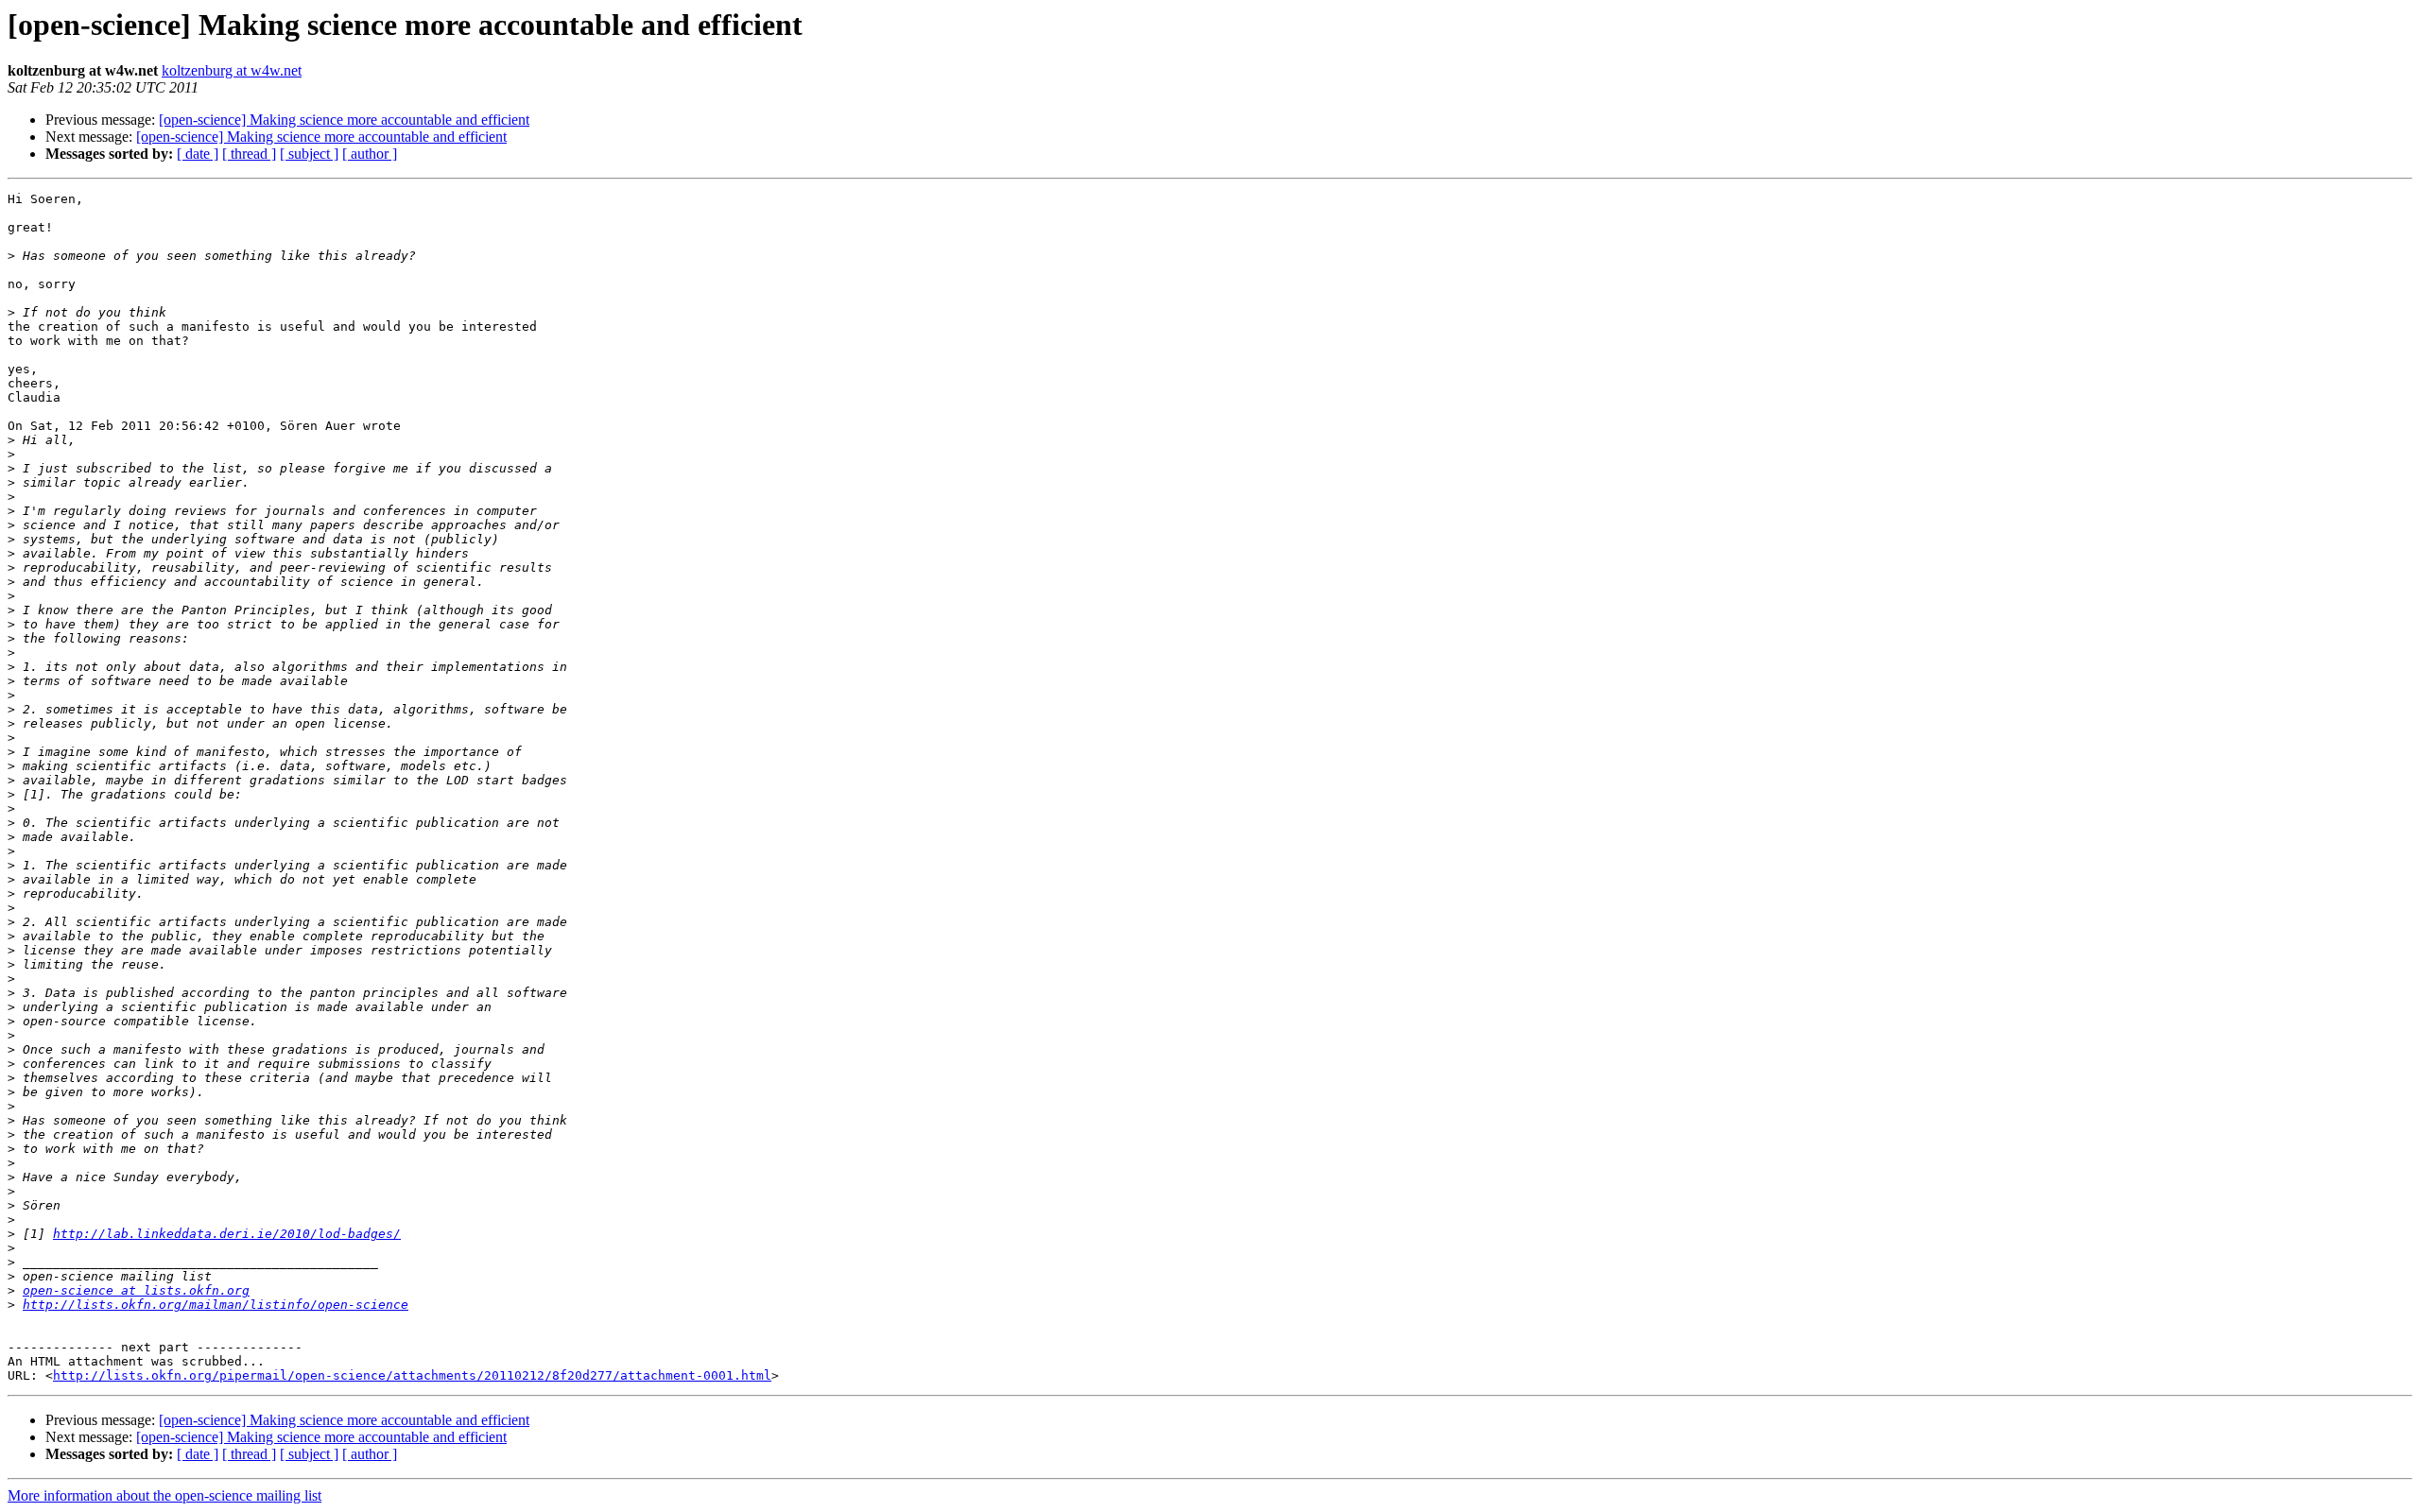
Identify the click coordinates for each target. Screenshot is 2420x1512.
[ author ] (370, 154)
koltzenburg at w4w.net (232, 70)
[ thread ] (249, 154)
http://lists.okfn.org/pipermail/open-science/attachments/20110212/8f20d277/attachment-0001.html (412, 1375)
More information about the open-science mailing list (164, 1495)
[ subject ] (309, 154)
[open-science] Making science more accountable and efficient (344, 120)
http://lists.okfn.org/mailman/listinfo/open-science (216, 1305)
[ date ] (198, 154)
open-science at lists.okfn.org (136, 1290)
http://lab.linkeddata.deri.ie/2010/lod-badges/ (227, 1234)
